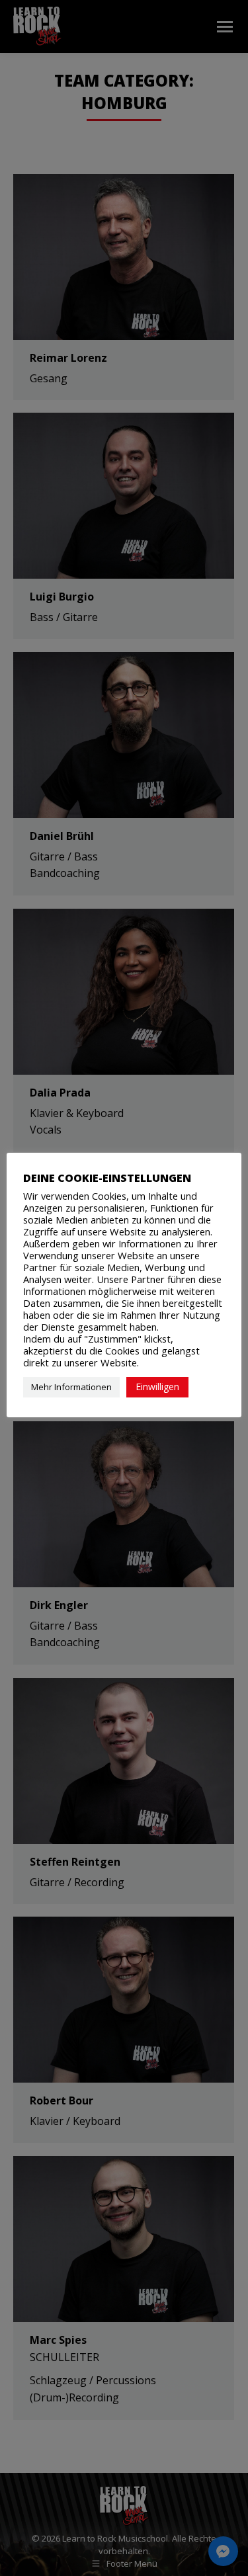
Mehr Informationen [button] (71, 1387)
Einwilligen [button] (157, 1387)
